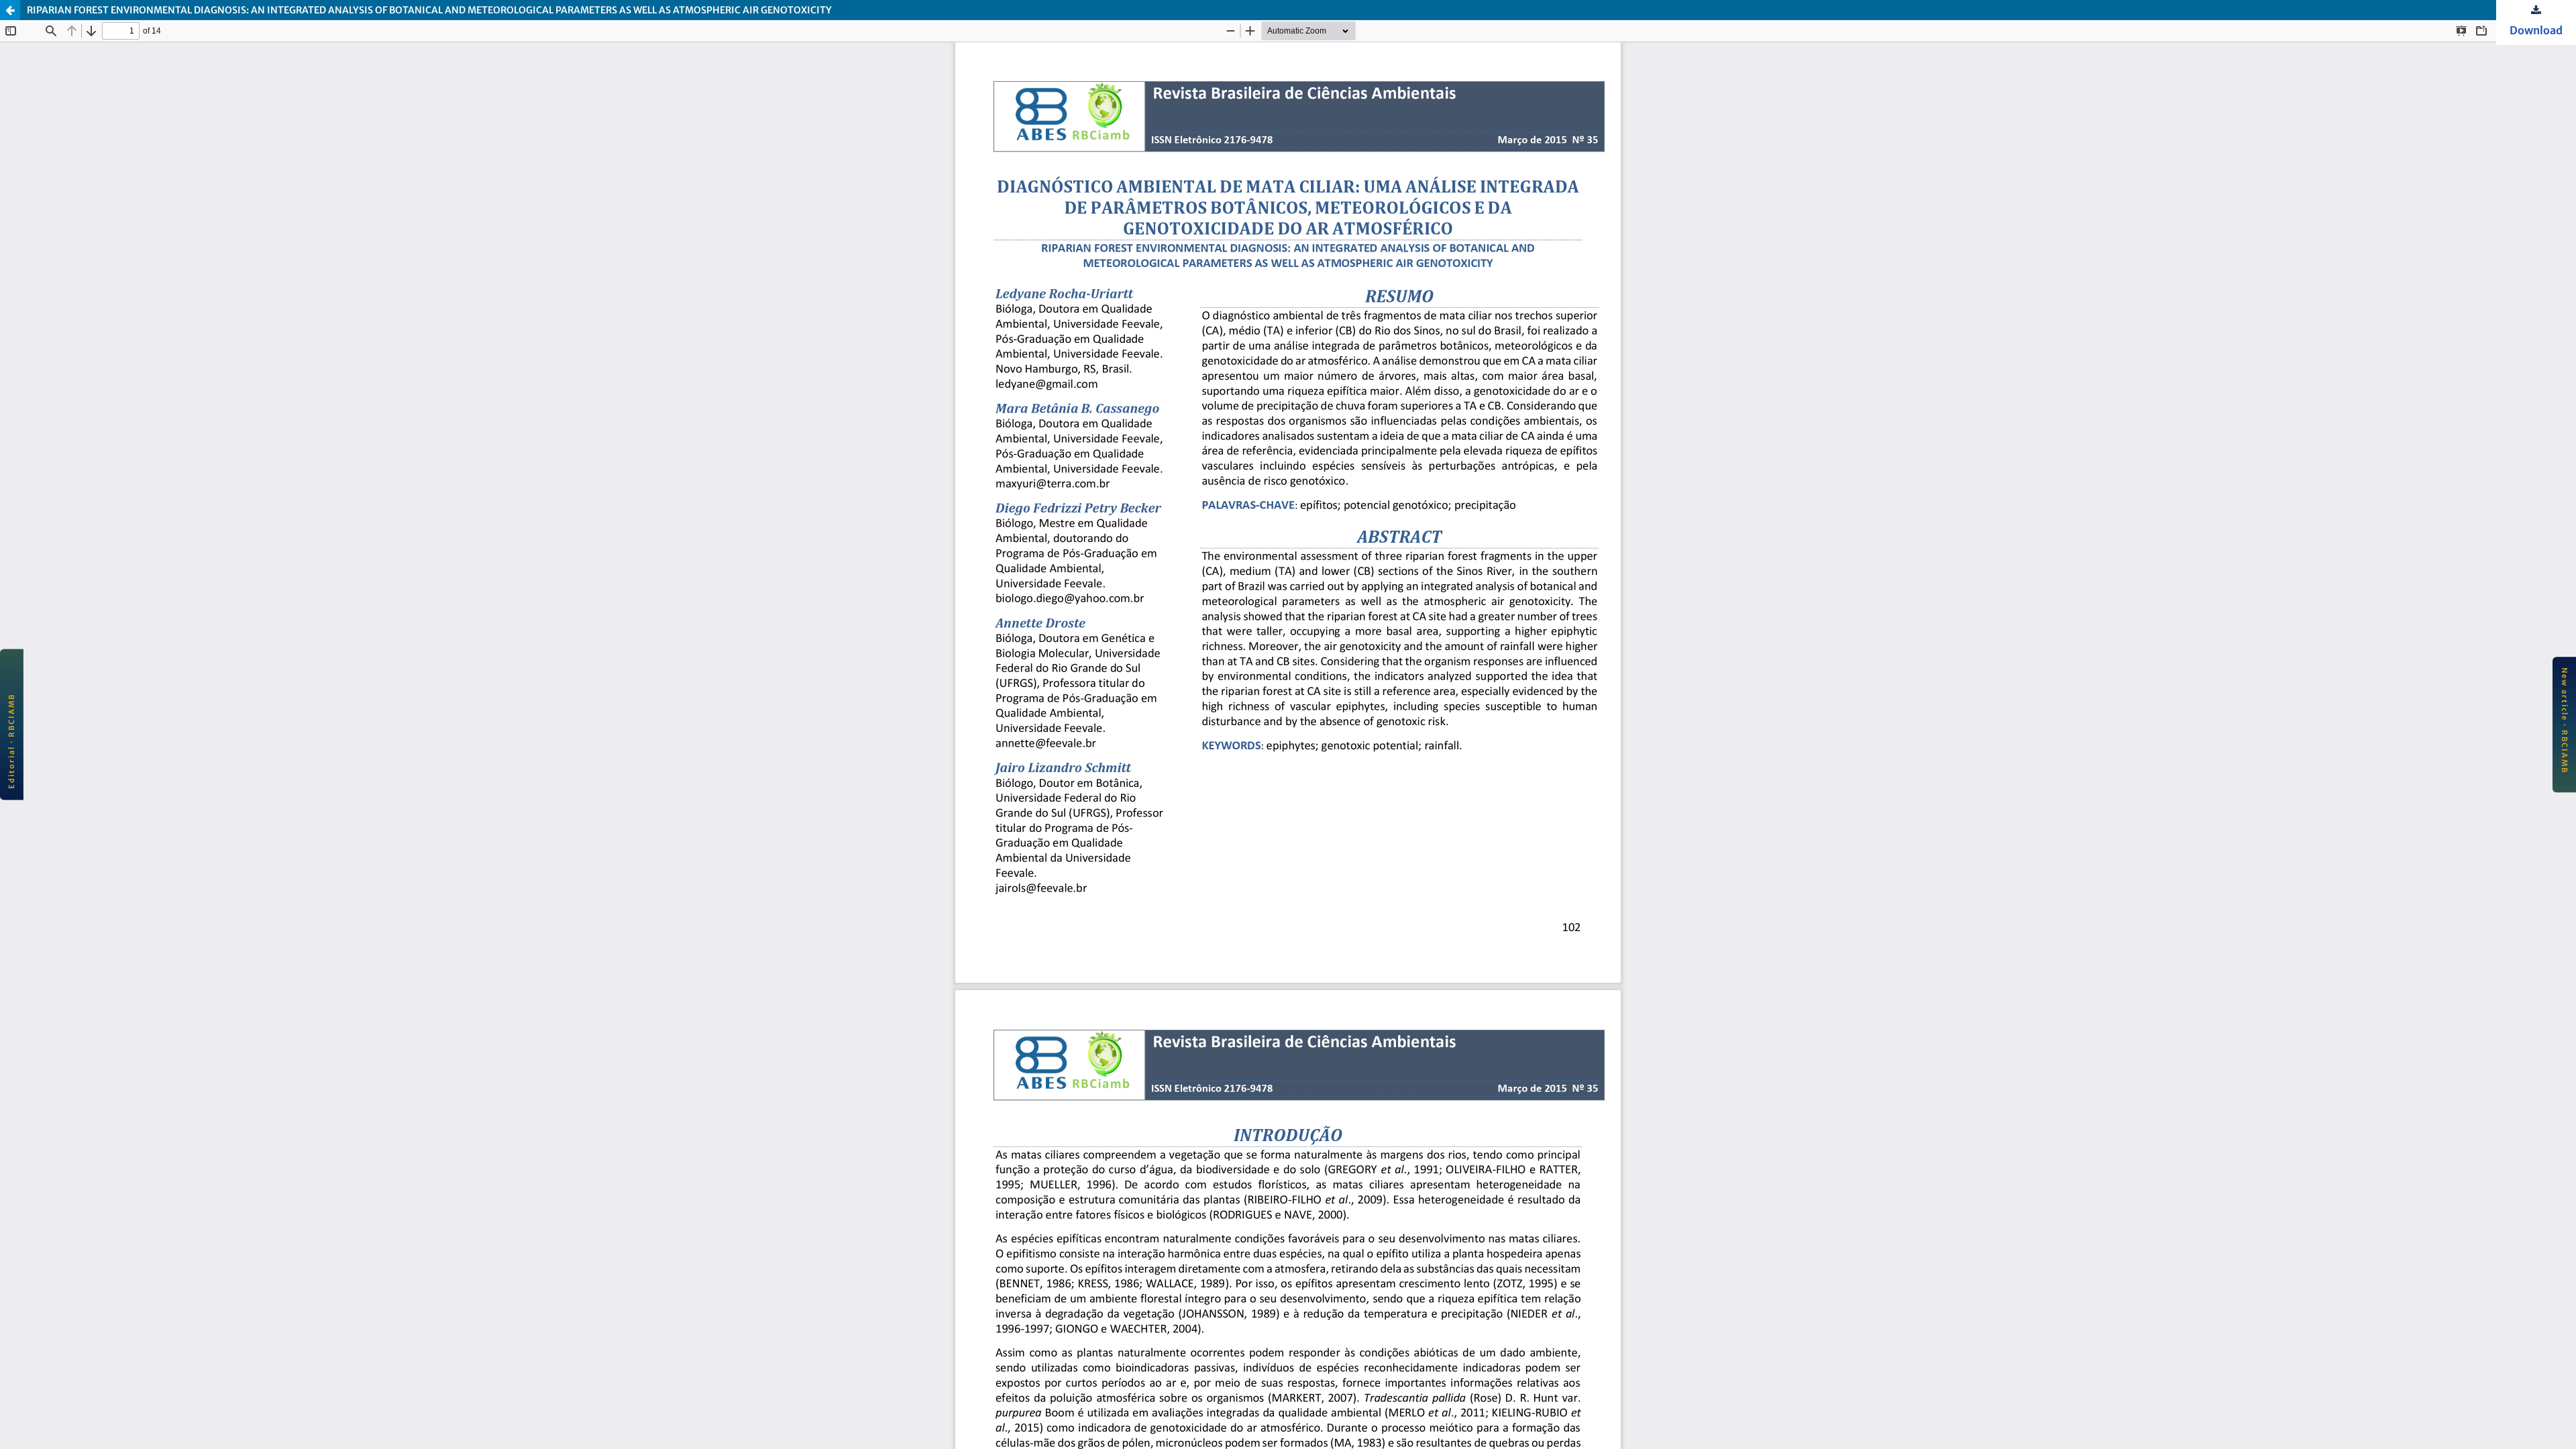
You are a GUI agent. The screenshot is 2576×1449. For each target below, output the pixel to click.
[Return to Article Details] (10, 10)
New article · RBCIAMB (2565, 720)
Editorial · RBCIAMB (11, 741)
